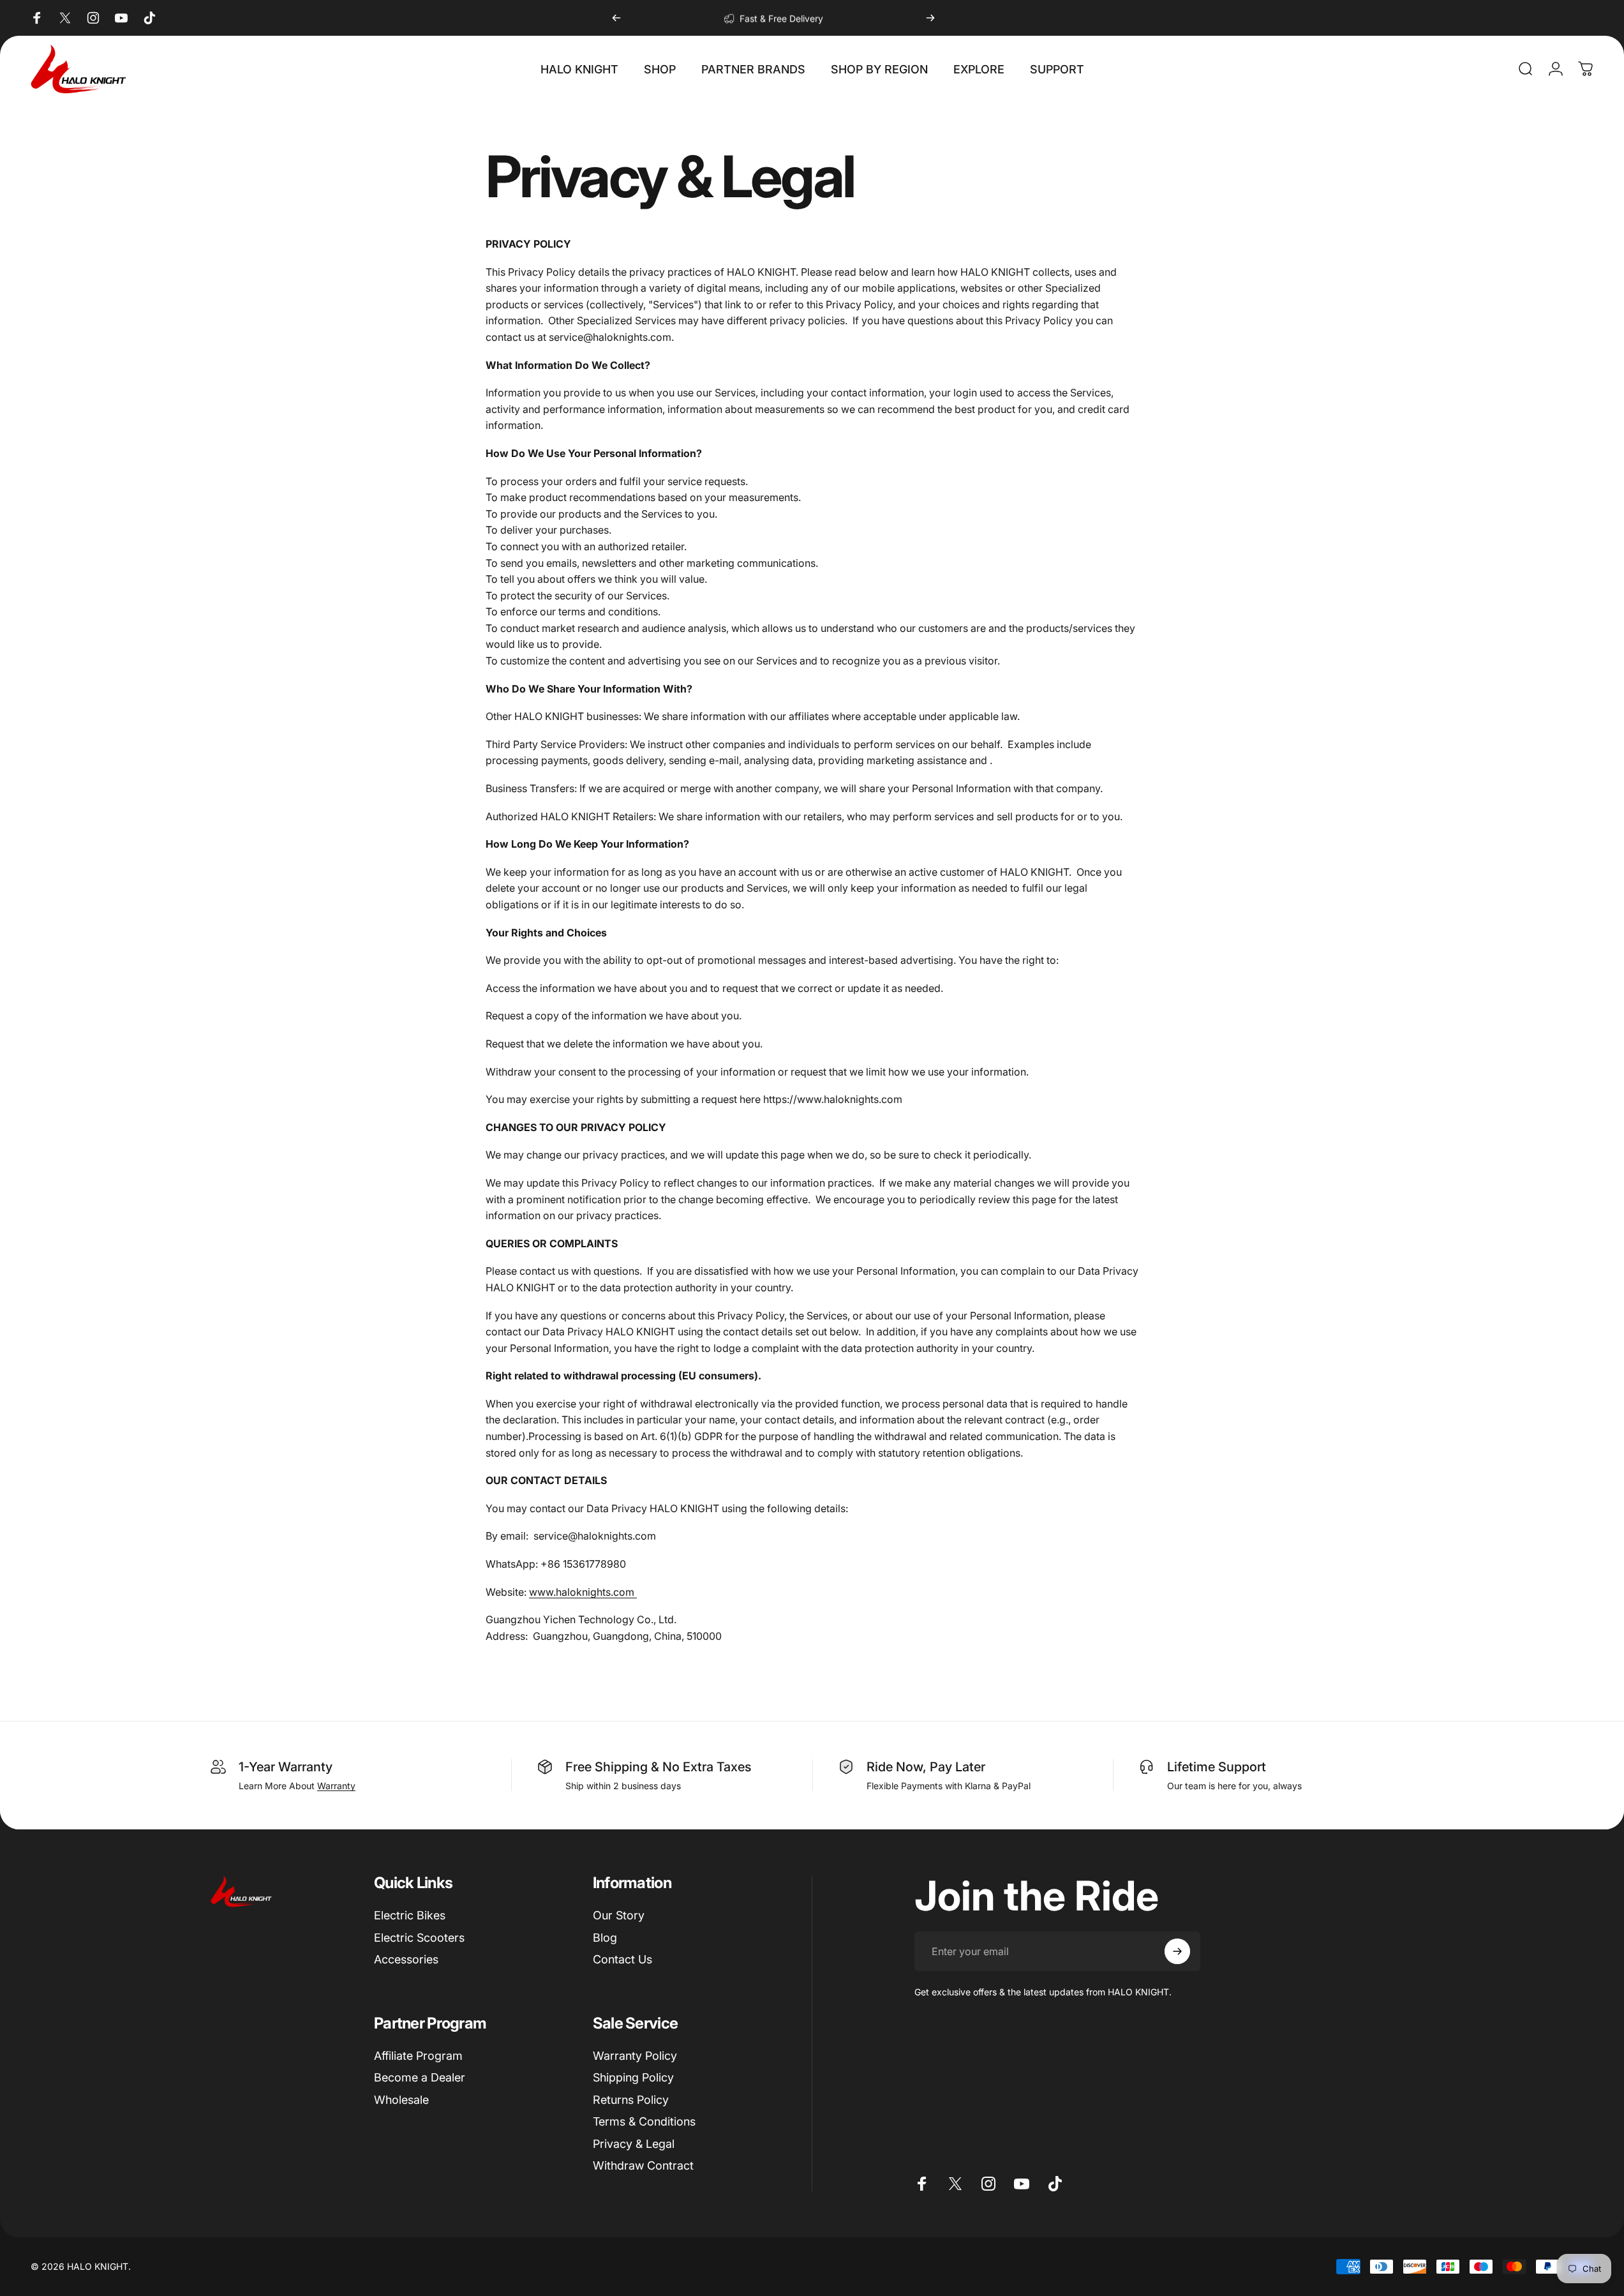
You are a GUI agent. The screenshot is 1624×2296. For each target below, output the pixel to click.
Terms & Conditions (644, 2121)
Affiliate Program (418, 2056)
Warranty (336, 1786)
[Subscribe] (1177, 1951)
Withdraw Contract (643, 2165)
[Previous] (616, 18)
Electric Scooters (419, 1938)
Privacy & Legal (634, 2144)
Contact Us (622, 1959)
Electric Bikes (410, 1915)
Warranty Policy (635, 2056)
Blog (605, 1938)
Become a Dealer (420, 2077)
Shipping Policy (633, 2077)
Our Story (619, 1915)
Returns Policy (631, 2100)
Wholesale (401, 2100)
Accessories (406, 1959)
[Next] (930, 18)
